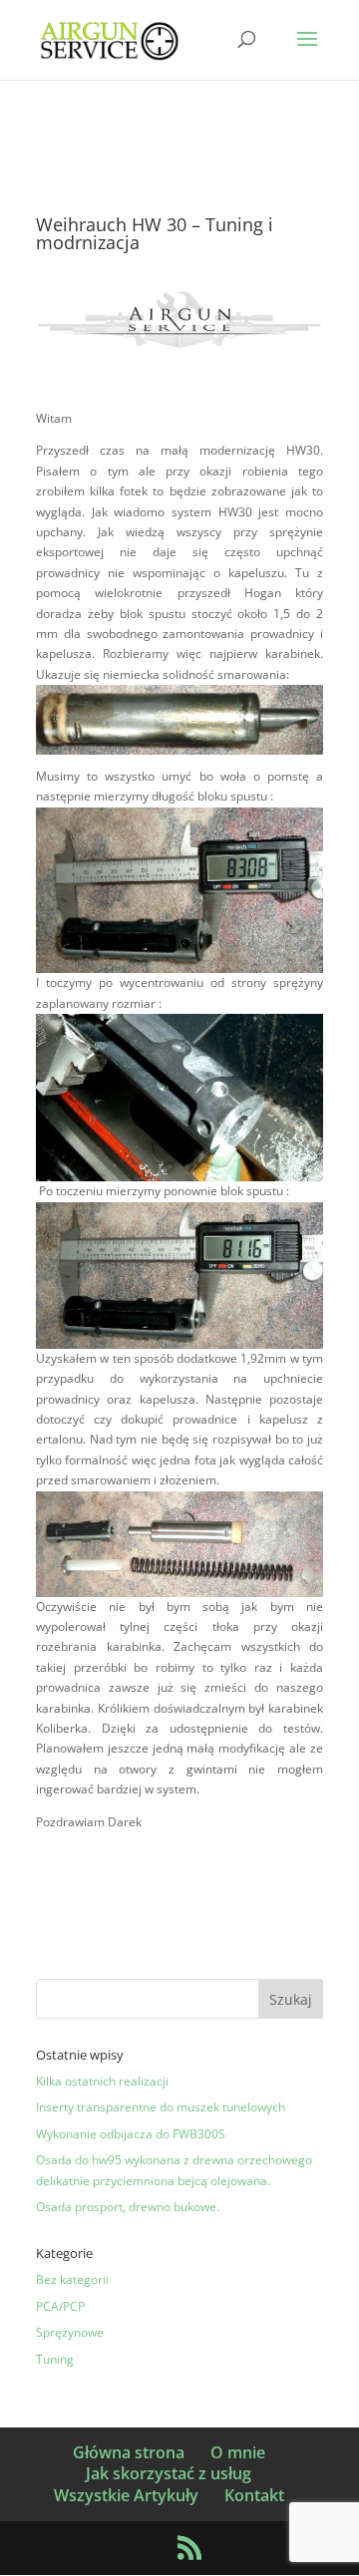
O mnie (238, 2452)
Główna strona (129, 2452)
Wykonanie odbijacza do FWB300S (131, 2134)
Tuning (55, 2359)
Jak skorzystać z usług (169, 2473)
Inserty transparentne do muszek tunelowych (161, 2107)
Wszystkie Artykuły (126, 2495)
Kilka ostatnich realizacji (102, 2081)
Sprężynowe (70, 2332)
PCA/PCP (60, 2306)
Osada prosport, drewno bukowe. (128, 2207)
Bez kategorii (72, 2279)
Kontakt (254, 2495)
